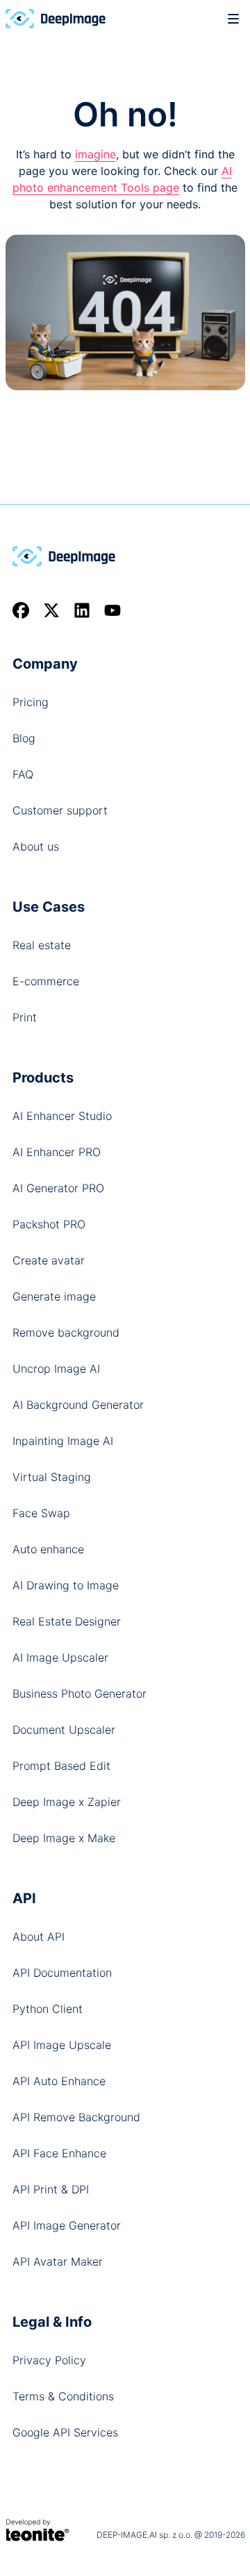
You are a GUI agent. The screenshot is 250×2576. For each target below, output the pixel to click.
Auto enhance (48, 1549)
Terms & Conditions (63, 2396)
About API (39, 1937)
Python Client (48, 2009)
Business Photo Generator (80, 1693)
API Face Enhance (59, 2153)
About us (36, 846)
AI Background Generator (78, 1405)
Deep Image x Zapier (67, 1802)
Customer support (60, 810)
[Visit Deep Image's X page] (51, 610)
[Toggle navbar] (233, 18)
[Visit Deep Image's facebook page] (21, 610)
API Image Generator (67, 2225)
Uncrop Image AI (56, 1369)
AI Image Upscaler (60, 1657)
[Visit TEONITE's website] (38, 2529)
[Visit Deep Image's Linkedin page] (82, 610)
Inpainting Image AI (63, 1441)
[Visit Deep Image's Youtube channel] (112, 610)
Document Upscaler (64, 1730)
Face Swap (41, 1513)
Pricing (31, 702)
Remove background (66, 1332)
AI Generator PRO (58, 1188)
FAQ (23, 774)
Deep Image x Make (64, 1838)
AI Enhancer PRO (57, 1152)
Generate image (54, 1296)
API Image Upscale (62, 2045)
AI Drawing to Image (66, 1585)
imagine (95, 154)
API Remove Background (76, 2117)
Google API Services (65, 2432)
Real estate (42, 945)
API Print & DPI (51, 2189)
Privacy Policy (49, 2360)
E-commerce (46, 981)
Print (25, 1017)
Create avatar (49, 1260)
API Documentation (62, 1973)
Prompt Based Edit (61, 1766)
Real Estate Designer (67, 1621)
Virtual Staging (52, 1477)
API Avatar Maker (58, 2261)
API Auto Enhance (59, 2081)
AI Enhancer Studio (62, 1116)
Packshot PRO (49, 1224)
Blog (24, 738)
